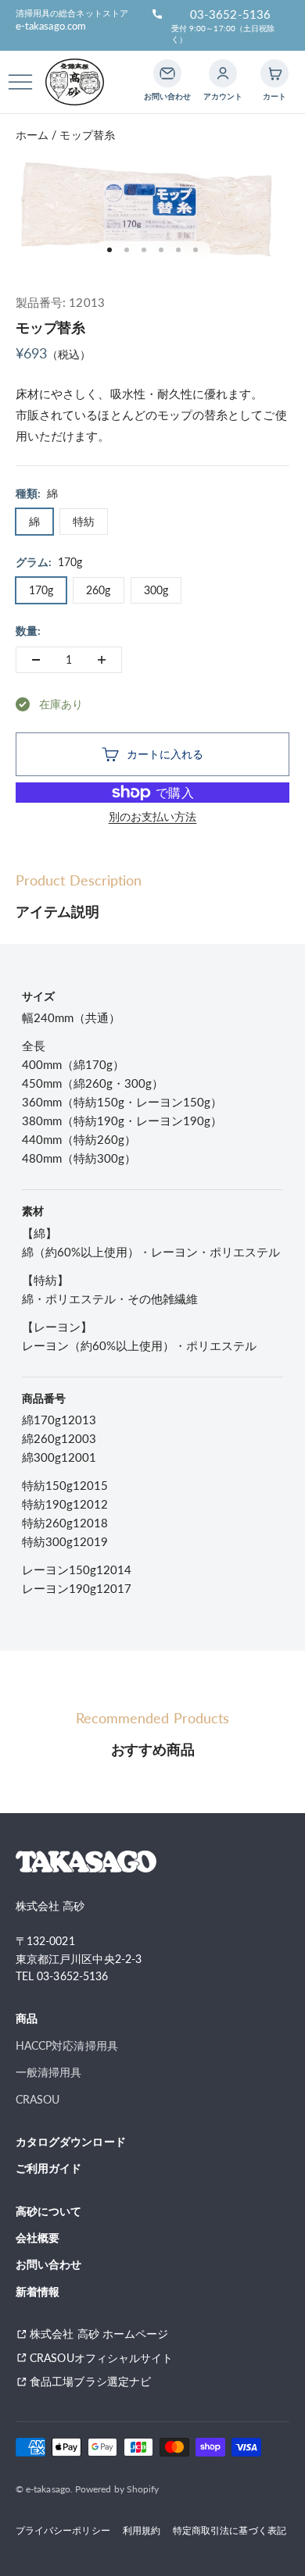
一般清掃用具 (48, 2072)
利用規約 (142, 2530)
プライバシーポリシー (63, 2530)
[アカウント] (223, 73)
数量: (28, 631)
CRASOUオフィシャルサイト (101, 2358)
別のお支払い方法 (153, 816)
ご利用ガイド (48, 2168)
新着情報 (38, 2291)
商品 (27, 2018)
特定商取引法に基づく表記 (230, 2530)
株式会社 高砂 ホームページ (99, 2334)
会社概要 (38, 2238)
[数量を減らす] (36, 660)
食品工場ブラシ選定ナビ (96, 2381)
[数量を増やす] (102, 660)
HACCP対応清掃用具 (67, 2045)
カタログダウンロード (71, 2141)
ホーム (32, 135)
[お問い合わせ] (167, 73)
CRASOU (38, 2099)
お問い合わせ (48, 2264)
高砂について (48, 2211)
